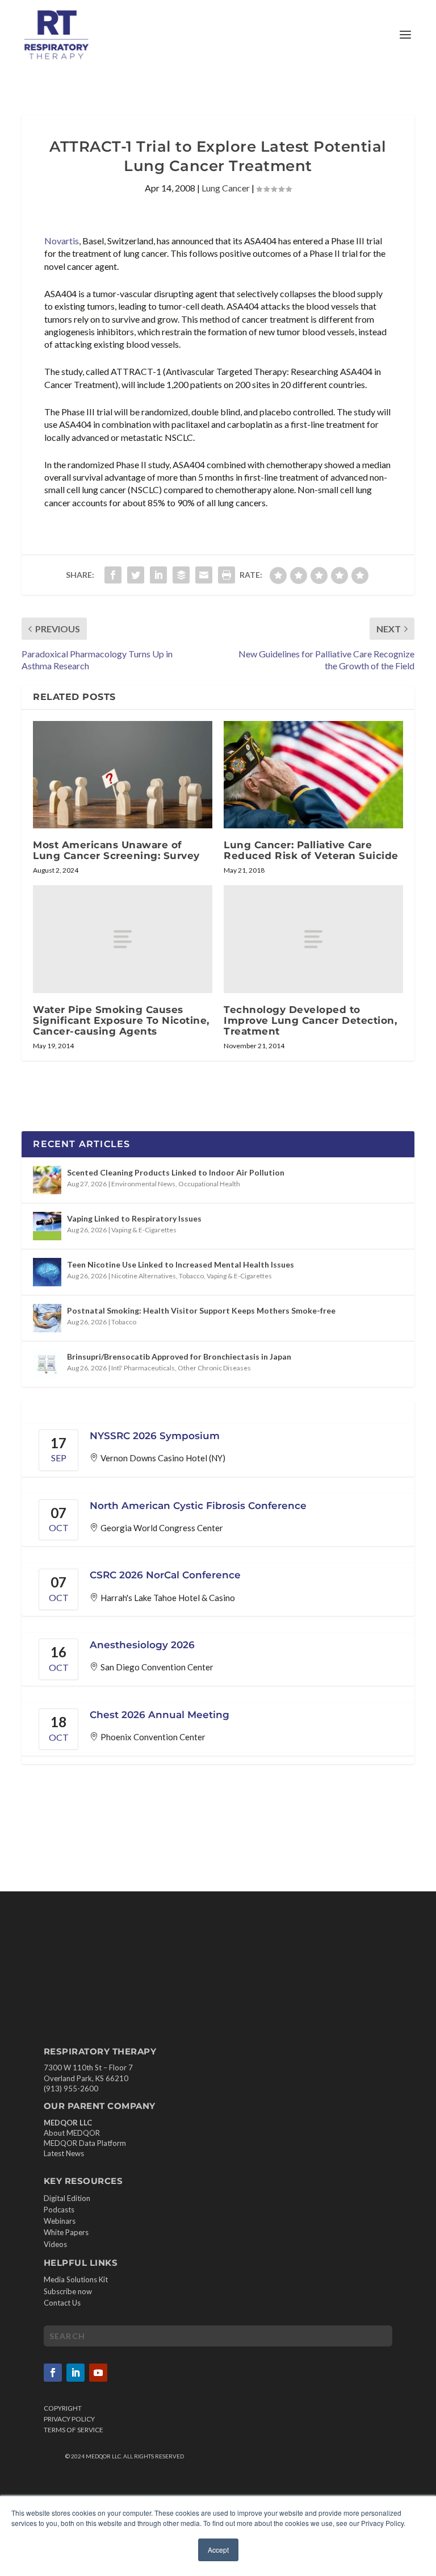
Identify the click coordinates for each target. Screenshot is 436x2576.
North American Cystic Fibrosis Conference (198, 1506)
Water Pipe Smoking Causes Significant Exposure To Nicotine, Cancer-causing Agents (121, 1020)
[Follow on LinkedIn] (76, 2373)
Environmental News (143, 1184)
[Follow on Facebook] (53, 2373)
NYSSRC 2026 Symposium (155, 1436)
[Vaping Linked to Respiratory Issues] (47, 1226)
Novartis (62, 241)
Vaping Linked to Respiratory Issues (134, 1218)
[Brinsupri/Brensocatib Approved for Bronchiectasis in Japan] (47, 1364)
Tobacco (191, 1276)
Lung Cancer (226, 188)
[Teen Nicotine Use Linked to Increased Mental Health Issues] (47, 1272)
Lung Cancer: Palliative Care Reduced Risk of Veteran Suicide (311, 850)
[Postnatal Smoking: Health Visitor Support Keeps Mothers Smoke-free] (47, 1318)
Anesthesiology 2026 (142, 1645)
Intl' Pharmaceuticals (143, 1368)
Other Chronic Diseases (214, 1368)
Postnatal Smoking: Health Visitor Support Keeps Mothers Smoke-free (201, 1310)
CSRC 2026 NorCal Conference (165, 1575)
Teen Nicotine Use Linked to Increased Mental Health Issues (181, 1264)
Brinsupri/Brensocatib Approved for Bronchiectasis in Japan (179, 1356)
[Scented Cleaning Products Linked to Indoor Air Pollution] (47, 1180)
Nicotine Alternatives (144, 1276)
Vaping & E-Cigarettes (144, 1230)
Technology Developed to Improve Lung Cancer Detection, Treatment (310, 1020)
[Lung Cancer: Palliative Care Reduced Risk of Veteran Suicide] (313, 775)
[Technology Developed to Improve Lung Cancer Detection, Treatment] (313, 939)
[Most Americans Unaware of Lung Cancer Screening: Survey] (123, 775)
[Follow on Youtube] (98, 2373)
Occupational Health (209, 1184)
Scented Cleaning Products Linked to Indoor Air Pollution (176, 1172)
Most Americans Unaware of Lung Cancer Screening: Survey (116, 850)
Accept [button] (218, 2550)
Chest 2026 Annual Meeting (160, 1715)
